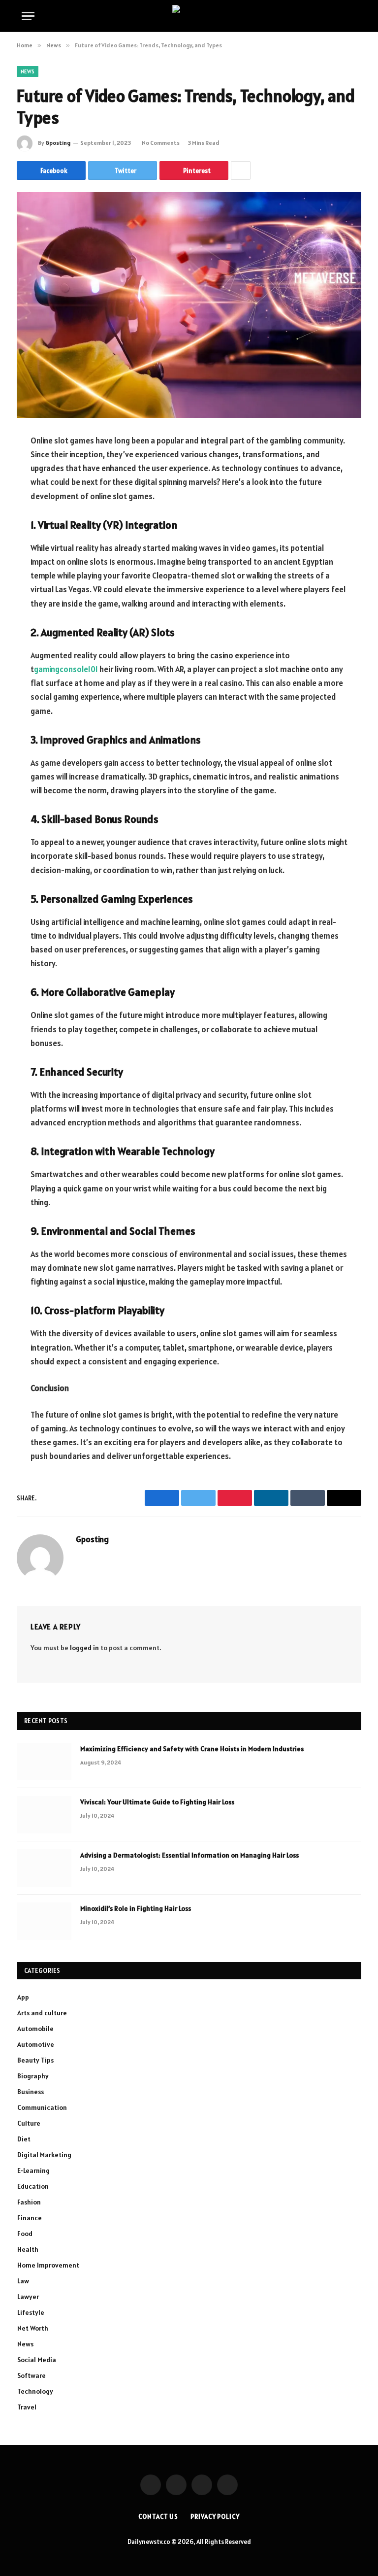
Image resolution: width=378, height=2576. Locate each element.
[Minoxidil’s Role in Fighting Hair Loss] (44, 1921)
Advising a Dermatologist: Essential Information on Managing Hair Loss (189, 1855)
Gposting (58, 143)
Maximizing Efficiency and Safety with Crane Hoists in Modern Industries (192, 1749)
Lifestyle (31, 2312)
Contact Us (158, 2517)
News (28, 71)
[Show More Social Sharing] (241, 170)
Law (23, 2281)
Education (33, 2186)
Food (25, 2234)
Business (31, 2092)
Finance (30, 2218)
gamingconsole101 (66, 669)
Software (31, 2375)
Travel (27, 2407)
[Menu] (28, 16)
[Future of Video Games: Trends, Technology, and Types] (189, 305)
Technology (35, 2391)
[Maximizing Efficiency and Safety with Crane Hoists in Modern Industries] (44, 1762)
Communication (42, 2107)
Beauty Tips (35, 2060)
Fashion (29, 2202)
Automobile (35, 2029)
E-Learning (33, 2170)
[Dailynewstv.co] (189, 16)
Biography (33, 2076)
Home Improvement (48, 2265)
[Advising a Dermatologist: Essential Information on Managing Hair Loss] (44, 1868)
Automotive (36, 2044)
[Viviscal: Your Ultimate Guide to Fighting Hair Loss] (44, 1815)
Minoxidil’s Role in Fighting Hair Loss (136, 1908)
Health (28, 2249)
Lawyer (28, 2297)
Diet (24, 2139)
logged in (84, 1648)
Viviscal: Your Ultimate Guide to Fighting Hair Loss (157, 1802)
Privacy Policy (215, 2517)
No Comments (161, 143)
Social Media (37, 2360)
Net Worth (33, 2328)
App (23, 1997)
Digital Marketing (44, 2155)
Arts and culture (42, 2013)
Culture (29, 2123)
